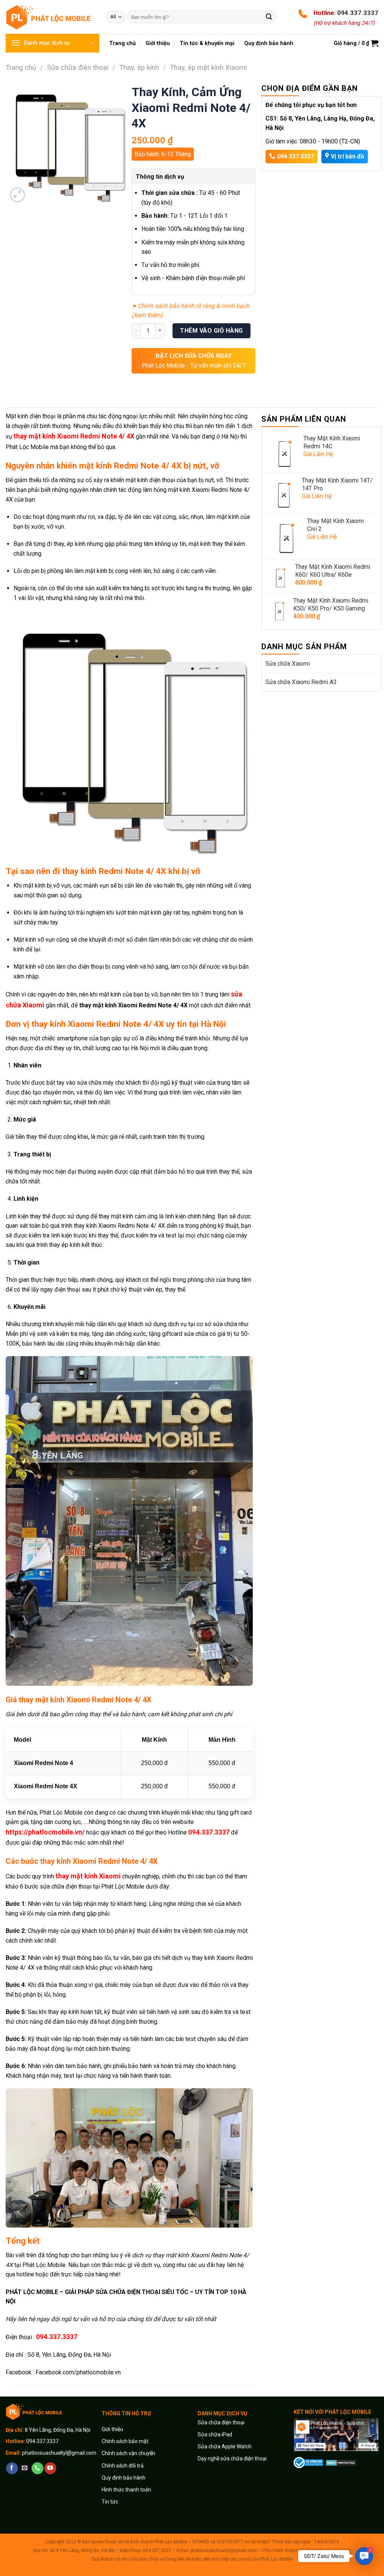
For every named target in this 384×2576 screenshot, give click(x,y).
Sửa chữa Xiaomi (288, 664)
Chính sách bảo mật (125, 2441)
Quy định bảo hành (124, 2478)
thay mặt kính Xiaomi (88, 1876)
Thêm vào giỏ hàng (211, 331)
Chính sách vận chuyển (128, 2453)
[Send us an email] (25, 2468)
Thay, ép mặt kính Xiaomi (208, 67)
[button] (364, 2556)
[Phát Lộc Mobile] (50, 17)
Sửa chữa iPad (215, 2434)
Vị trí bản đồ (347, 156)
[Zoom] (17, 195)
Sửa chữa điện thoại (78, 67)
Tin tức (110, 2502)
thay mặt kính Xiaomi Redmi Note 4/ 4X (74, 436)
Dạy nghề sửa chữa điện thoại (232, 2458)
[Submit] (269, 17)
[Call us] (37, 2468)
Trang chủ (21, 67)
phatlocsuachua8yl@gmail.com (59, 2453)
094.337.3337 (358, 13)
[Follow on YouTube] (50, 2468)
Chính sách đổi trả (123, 2466)
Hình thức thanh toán (126, 2490)
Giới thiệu (113, 2429)
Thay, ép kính (139, 67)
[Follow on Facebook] (12, 2468)
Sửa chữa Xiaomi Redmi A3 (301, 682)
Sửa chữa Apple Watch (225, 2446)
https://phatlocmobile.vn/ (45, 1832)
